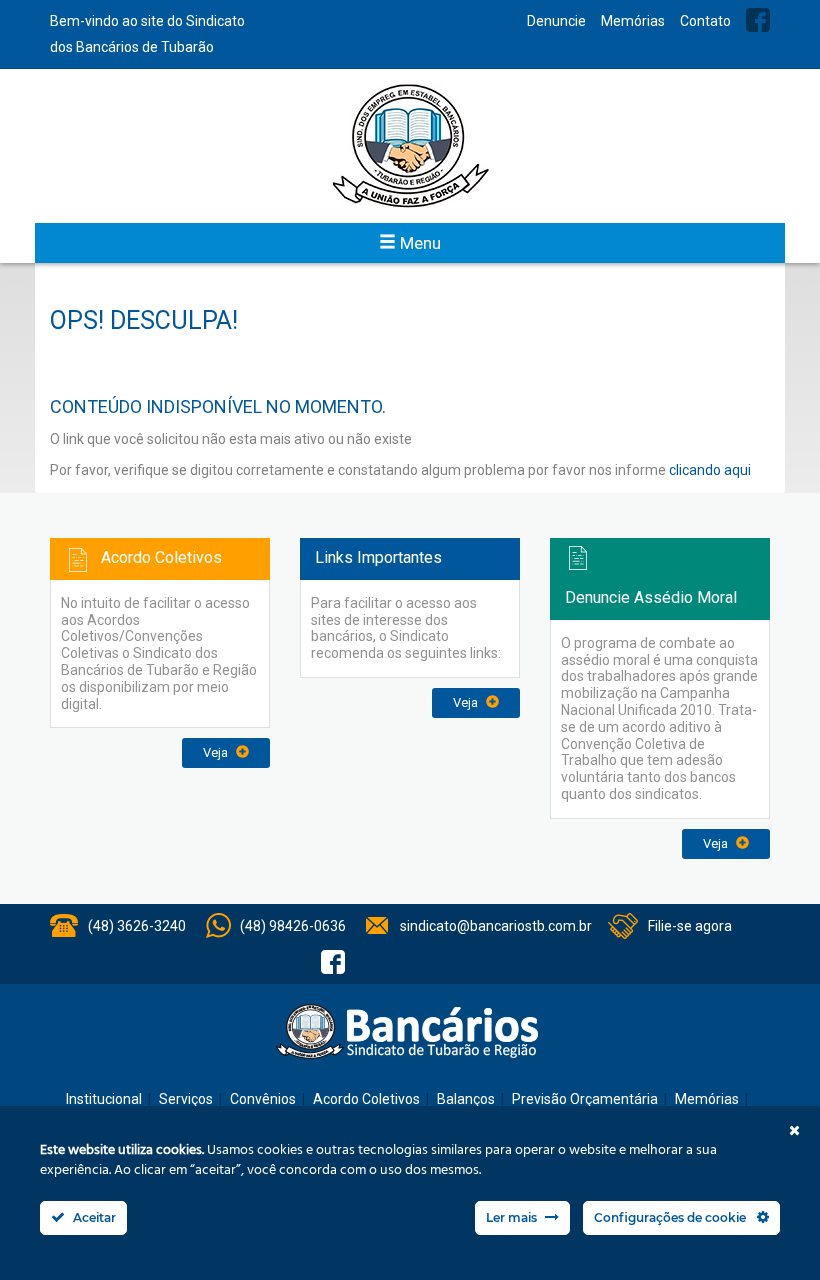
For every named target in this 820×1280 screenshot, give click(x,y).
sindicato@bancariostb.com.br (496, 926)
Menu (418, 243)
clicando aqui (710, 470)
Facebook (758, 20)
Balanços (466, 1099)
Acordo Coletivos (366, 1099)
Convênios (263, 1099)
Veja (217, 752)
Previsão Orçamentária (585, 1099)
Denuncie (556, 21)
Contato (705, 21)
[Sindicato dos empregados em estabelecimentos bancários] (410, 146)
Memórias (633, 21)
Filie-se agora (690, 926)
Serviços (186, 1099)
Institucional (104, 1099)
